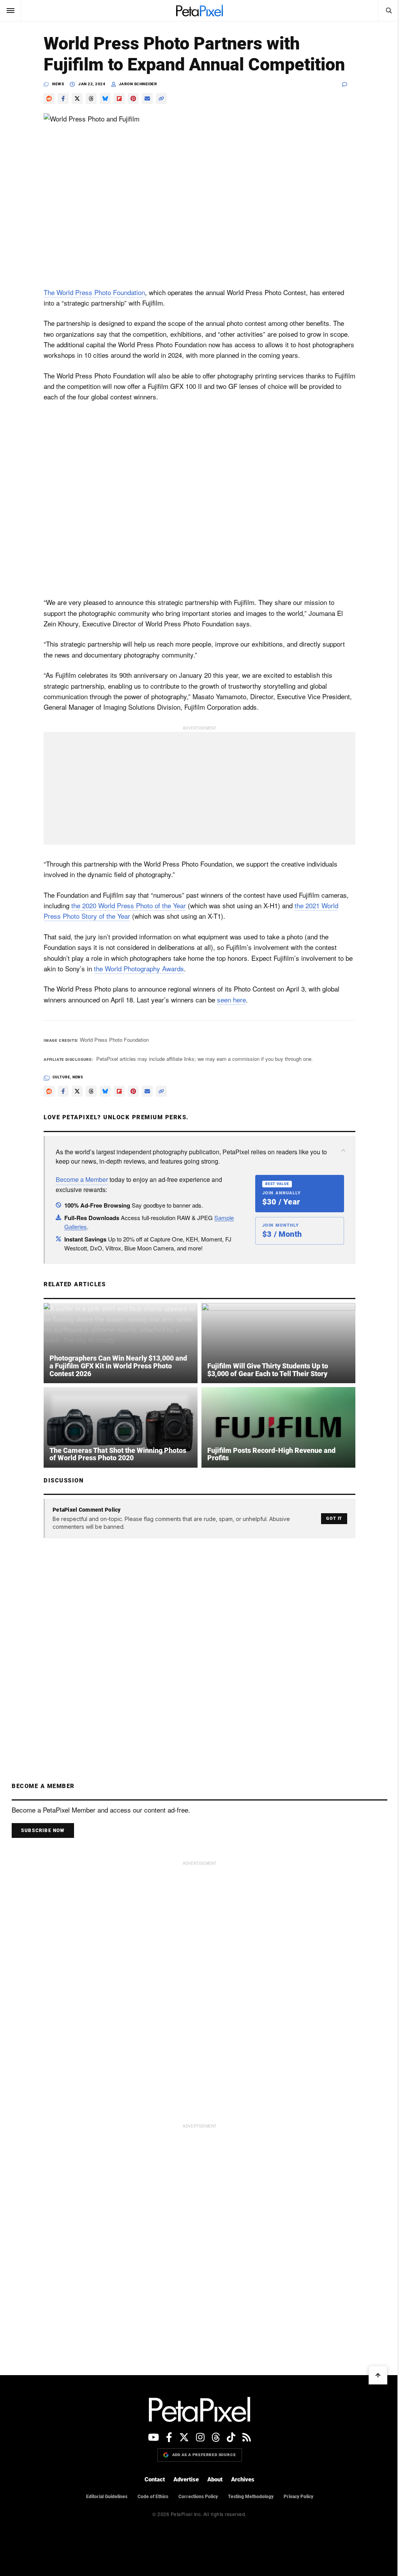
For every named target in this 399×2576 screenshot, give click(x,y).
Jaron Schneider (138, 84)
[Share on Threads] (91, 98)
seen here (231, 1000)
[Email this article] (147, 98)
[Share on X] (77, 98)
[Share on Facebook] (63, 98)
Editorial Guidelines (107, 2497)
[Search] (388, 11)
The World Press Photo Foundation (94, 292)
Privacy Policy (298, 2497)
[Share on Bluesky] (105, 98)
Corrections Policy (198, 2497)
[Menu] (11, 11)
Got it (334, 1518)
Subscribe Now (43, 1830)
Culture (61, 1077)
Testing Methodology (251, 2497)
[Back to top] (378, 2375)
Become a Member (82, 1179)
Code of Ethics (153, 2497)
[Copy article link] (161, 98)
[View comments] (349, 84)
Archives (243, 2479)
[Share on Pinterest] (133, 98)
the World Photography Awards (139, 968)
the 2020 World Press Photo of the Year (129, 905)
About (215, 2479)
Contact (155, 2479)
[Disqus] (199, 1643)
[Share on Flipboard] (119, 98)
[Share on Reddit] (49, 98)
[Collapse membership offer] (343, 1150)
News (58, 84)
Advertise (186, 2479)
